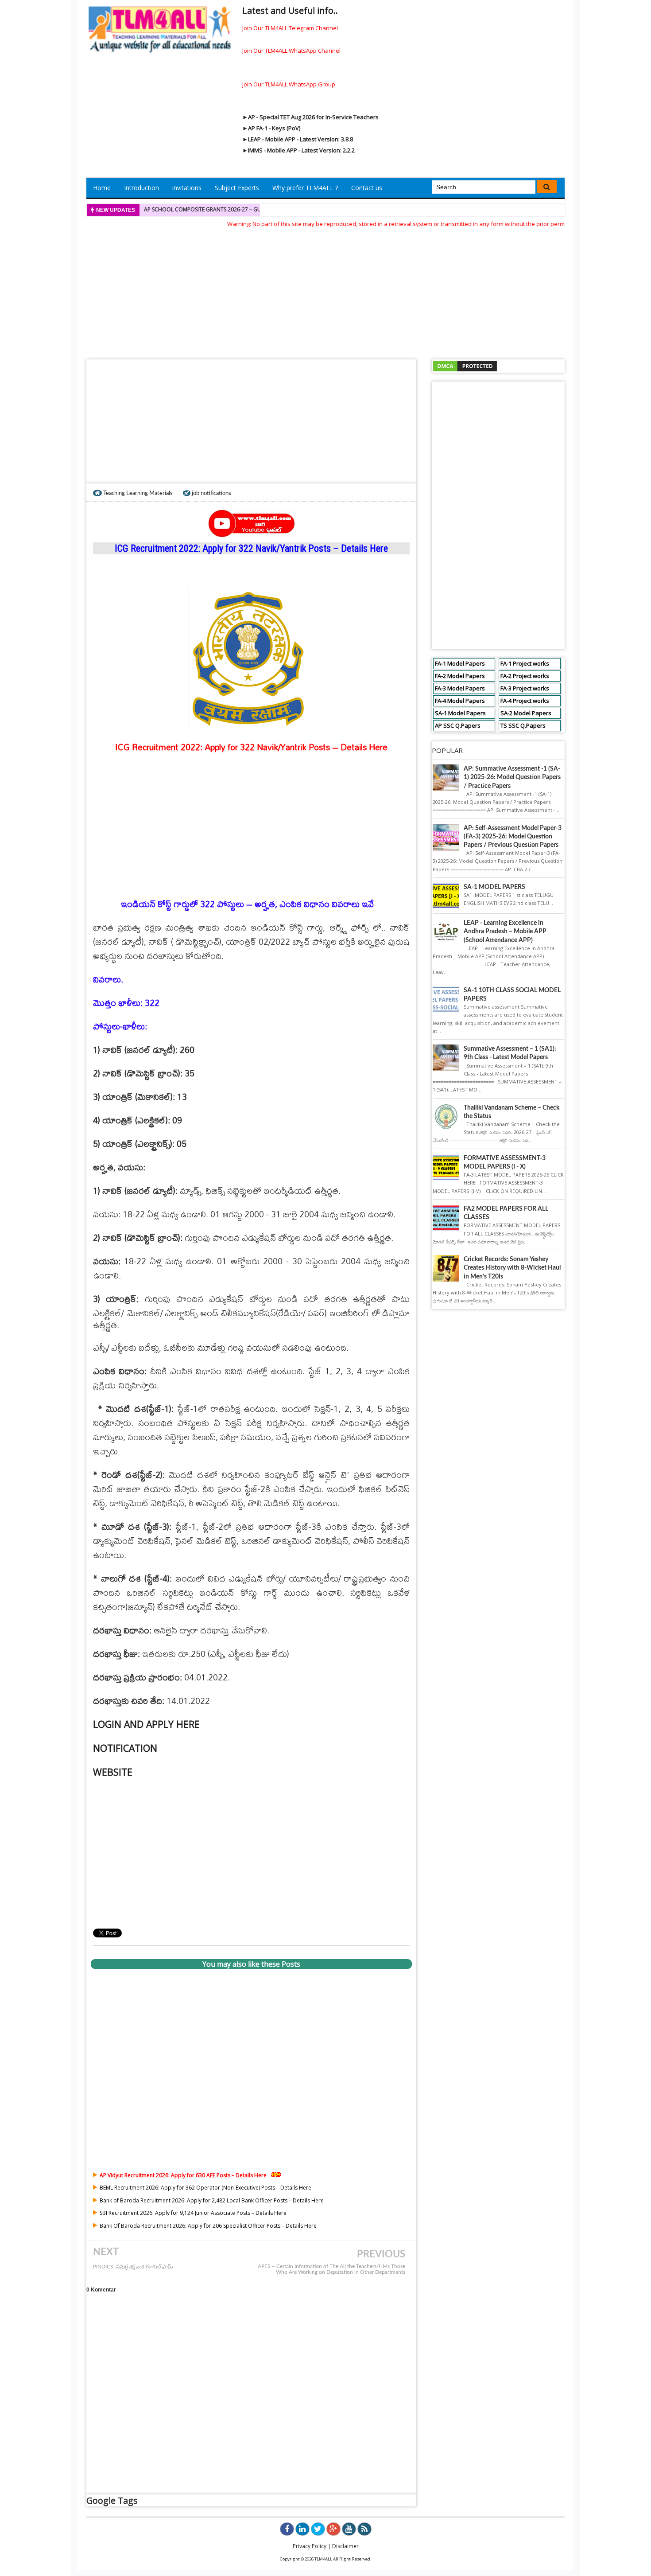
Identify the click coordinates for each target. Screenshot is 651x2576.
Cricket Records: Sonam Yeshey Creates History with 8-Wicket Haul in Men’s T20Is (512, 1268)
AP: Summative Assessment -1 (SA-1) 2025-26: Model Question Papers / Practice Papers (512, 777)
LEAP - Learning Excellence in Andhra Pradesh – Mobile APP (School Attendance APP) (505, 931)
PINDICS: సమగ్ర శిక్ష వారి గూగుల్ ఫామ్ (133, 2267)
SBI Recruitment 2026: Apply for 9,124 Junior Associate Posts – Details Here (193, 2213)
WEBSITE (113, 1772)
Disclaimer (345, 2546)
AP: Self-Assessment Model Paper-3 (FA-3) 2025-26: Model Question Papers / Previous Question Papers (513, 837)
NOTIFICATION (125, 1748)
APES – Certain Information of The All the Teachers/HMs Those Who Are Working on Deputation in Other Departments (331, 2269)
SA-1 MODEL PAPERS (494, 887)
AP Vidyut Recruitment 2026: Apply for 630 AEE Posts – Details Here (183, 2175)
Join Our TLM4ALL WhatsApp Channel (291, 51)
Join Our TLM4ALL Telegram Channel (290, 28)
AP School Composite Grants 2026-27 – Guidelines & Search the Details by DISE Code (260, 209)
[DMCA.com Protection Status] (465, 365)
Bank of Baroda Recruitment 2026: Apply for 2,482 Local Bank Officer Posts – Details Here (212, 2200)
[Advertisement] (325, 291)
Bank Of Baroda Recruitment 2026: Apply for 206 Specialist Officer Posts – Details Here (208, 2226)
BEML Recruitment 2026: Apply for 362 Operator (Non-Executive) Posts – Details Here (205, 2188)
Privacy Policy (310, 2546)
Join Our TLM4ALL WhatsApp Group (289, 84)
